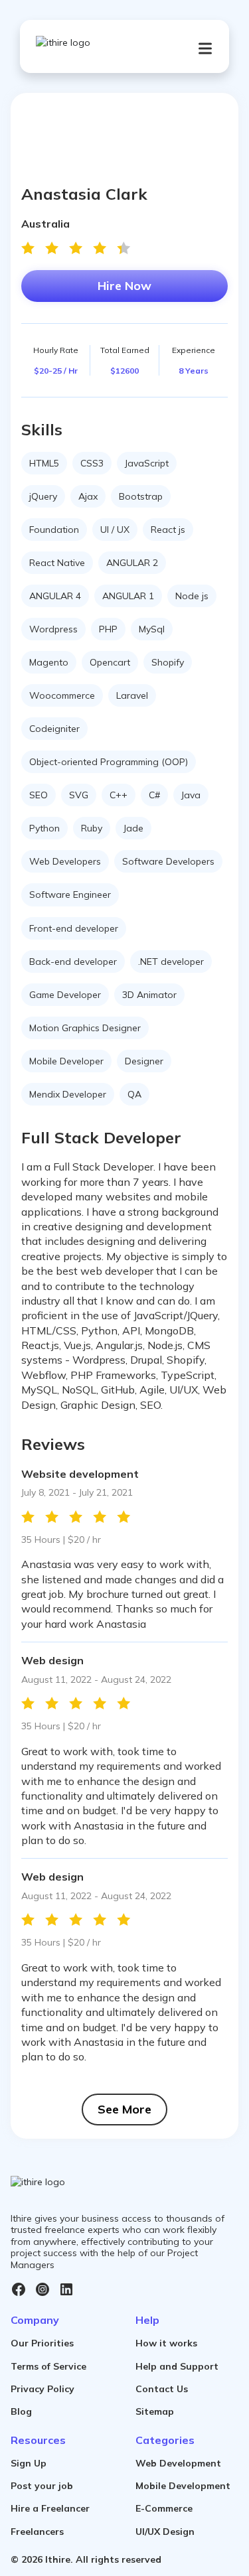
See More (124, 2109)
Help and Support (177, 2366)
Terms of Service (48, 2366)
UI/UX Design (165, 2532)
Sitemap (155, 2411)
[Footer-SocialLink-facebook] (19, 2289)
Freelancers (37, 2532)
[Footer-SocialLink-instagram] (42, 2289)
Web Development (178, 2463)
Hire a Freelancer (50, 2508)
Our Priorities (42, 2343)
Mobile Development (183, 2486)
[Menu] (205, 48)
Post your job (42, 2486)
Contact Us (162, 2389)
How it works (166, 2343)
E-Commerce (164, 2508)
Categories (165, 2440)
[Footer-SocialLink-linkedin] (66, 2289)
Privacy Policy (42, 2389)
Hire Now (124, 286)
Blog (21, 2411)
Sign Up (29, 2463)
